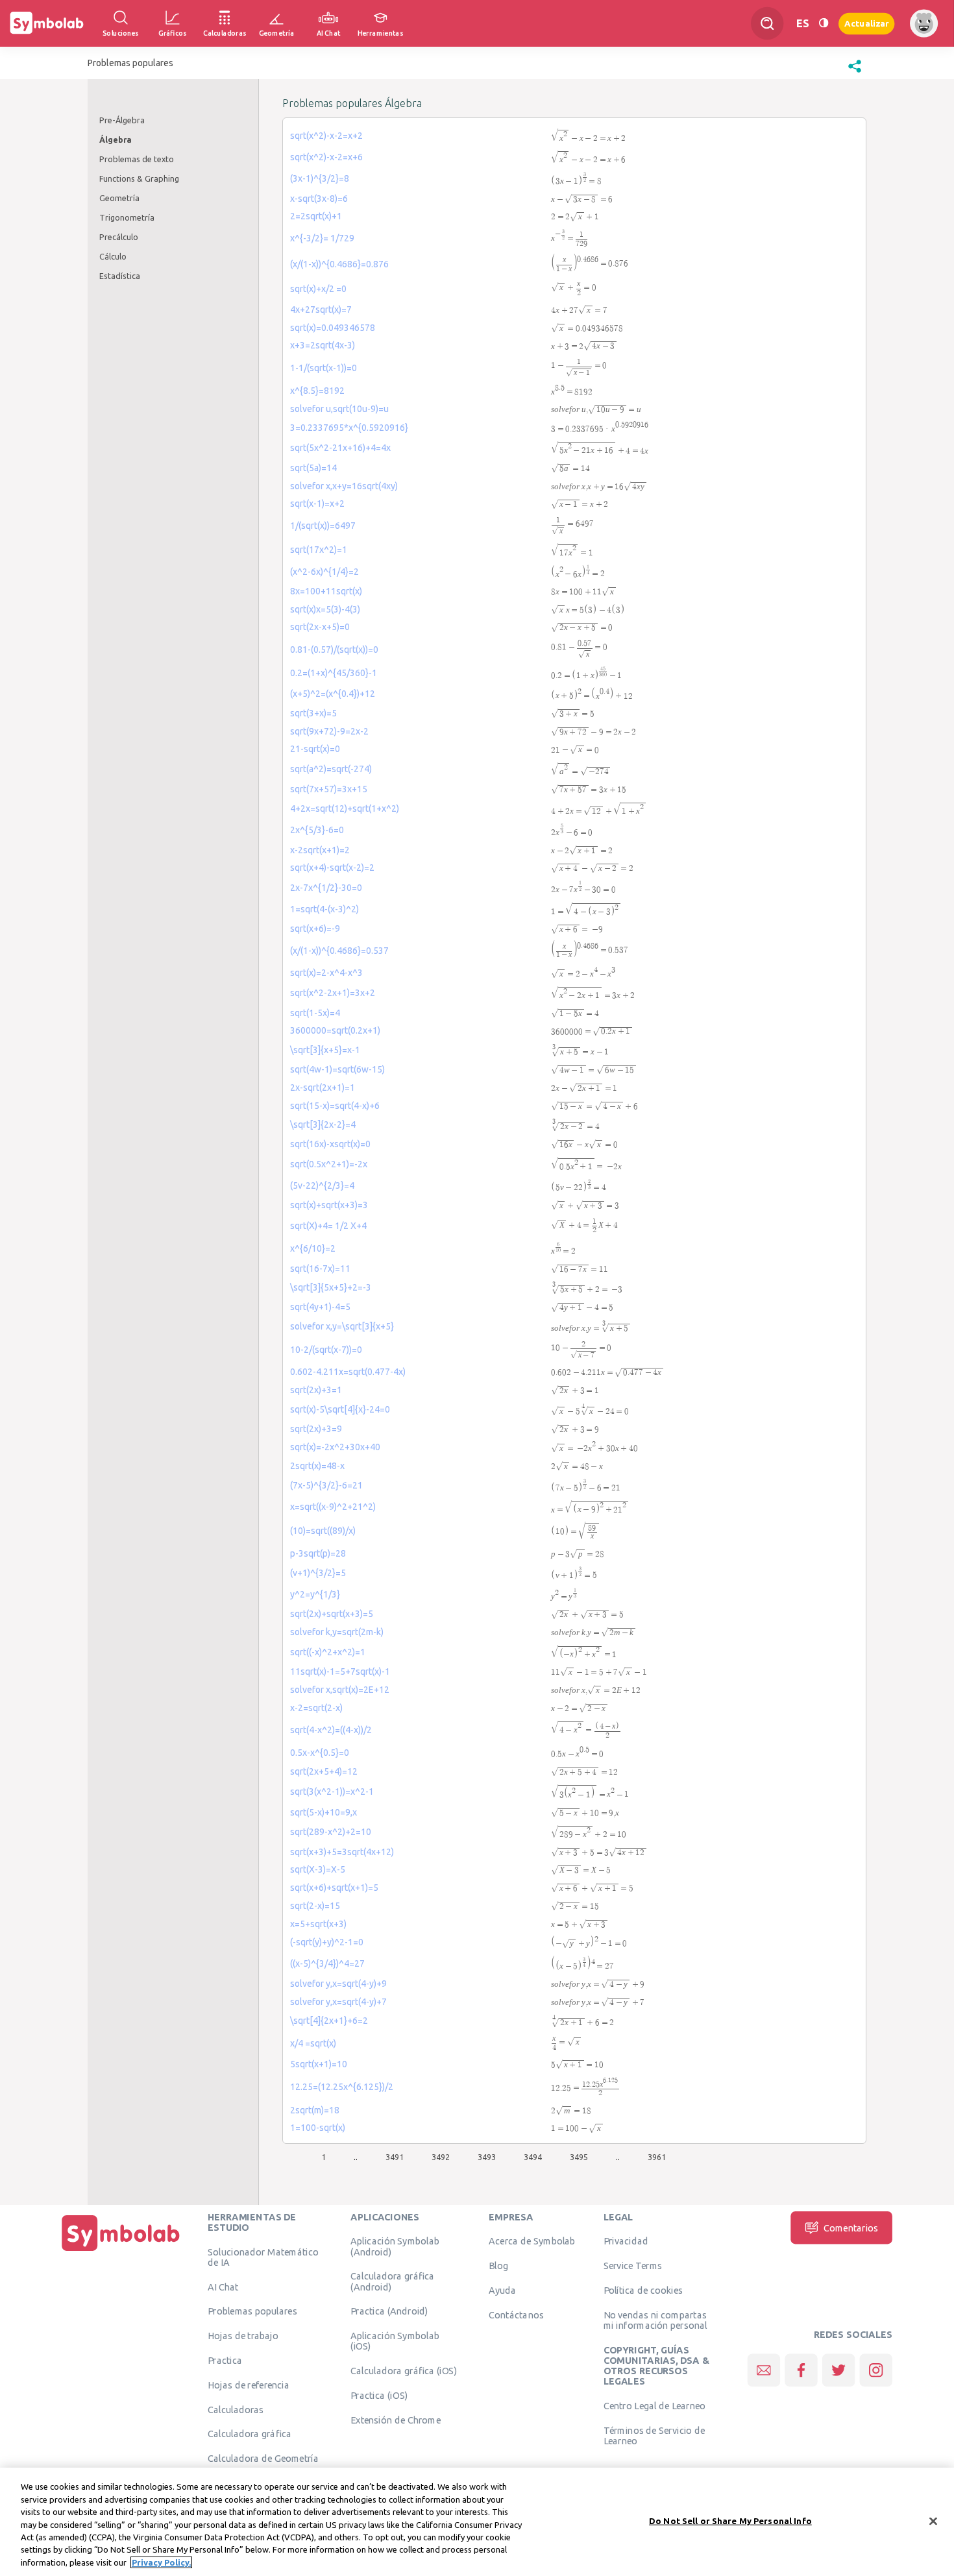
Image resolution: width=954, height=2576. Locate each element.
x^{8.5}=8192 (317, 391)
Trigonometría (127, 217)
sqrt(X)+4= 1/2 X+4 (328, 1226)
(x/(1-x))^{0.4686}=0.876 (339, 264)
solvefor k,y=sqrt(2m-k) (337, 1632)
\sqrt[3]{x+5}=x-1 (325, 1050)
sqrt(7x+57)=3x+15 (329, 789)
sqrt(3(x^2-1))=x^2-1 (332, 1792)
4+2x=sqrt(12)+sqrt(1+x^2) (345, 808)
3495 (579, 2157)
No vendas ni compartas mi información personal (655, 2320)
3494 (533, 2157)
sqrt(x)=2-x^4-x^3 (326, 973)
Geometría (119, 198)
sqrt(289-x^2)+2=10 (331, 1832)
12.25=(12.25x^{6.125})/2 (342, 2087)
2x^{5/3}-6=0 (317, 830)
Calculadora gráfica (250, 2434)
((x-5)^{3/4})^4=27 (327, 1963)
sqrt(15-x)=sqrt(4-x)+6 (335, 1106)
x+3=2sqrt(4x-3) (323, 345)
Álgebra (116, 140)
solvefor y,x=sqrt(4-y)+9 (338, 1984)
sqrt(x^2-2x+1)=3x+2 (333, 993)
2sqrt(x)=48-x (317, 1466)
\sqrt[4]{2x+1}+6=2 (329, 2021)
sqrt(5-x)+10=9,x (324, 1812)
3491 (395, 2157)
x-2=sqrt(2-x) (316, 1708)
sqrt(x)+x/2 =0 (318, 289)
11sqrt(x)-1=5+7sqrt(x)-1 (340, 1671)
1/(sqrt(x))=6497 (323, 526)
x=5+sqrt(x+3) (318, 1924)
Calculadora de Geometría (263, 2459)
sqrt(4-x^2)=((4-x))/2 (331, 1730)
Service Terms (633, 2266)
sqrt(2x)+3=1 (316, 1390)
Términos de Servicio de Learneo (654, 2436)
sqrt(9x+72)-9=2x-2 (329, 731)
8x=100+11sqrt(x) (326, 591)
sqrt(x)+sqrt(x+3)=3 (329, 1205)
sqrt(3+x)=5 (313, 713)
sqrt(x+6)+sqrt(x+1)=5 (334, 1888)
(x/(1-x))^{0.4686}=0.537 (339, 951)
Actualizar (866, 23)
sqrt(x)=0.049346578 (333, 328)
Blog (498, 2266)
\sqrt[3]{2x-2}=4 (323, 1124)
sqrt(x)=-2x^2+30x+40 (335, 1447)
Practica (225, 2361)
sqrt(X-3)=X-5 (318, 1869)
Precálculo (119, 237)
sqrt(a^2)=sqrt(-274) (331, 769)
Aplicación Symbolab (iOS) (395, 2341)
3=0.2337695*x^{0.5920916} (349, 428)
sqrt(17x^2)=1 (319, 550)
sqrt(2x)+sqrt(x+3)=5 (332, 1614)
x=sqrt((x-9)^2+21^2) (333, 1507)
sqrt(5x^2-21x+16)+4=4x (340, 448)
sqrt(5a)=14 (313, 468)
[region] (477, 2522)
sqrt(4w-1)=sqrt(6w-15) (337, 1069)
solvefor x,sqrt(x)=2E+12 (340, 1690)
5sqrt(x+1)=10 (319, 2064)
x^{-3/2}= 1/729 (322, 238)
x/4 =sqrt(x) (313, 2043)
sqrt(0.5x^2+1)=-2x (329, 1164)
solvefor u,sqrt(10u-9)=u (339, 409)
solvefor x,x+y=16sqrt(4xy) (344, 486)
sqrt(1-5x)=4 (315, 1013)
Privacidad (626, 2241)
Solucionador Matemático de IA (263, 2257)
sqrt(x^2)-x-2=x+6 (326, 157)
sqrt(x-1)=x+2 (317, 504)
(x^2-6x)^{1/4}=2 (324, 572)
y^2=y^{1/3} (315, 1594)
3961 (657, 2157)
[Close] (933, 2521)
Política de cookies (643, 2290)
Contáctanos (516, 2315)
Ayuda (502, 2290)
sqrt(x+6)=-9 (315, 929)
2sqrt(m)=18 (315, 2110)
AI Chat (223, 2287)
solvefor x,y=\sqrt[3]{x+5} (342, 1326)
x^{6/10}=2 (313, 1248)
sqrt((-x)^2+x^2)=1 (328, 1652)
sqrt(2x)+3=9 (316, 1429)
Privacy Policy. (161, 2562)
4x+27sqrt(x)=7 (321, 310)
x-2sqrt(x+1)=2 (320, 850)
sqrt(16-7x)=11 (320, 1269)
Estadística (120, 276)
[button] (855, 73)
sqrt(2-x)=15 (315, 1906)
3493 (487, 2157)
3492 (441, 2157)
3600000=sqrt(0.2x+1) (335, 1030)
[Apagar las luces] (824, 23)
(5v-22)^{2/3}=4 (322, 1185)
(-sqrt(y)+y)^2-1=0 (327, 1942)
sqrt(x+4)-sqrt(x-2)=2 (332, 868)
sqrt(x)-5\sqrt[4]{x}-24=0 (340, 1409)
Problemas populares (252, 2311)
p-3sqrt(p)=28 (318, 1553)
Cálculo (113, 256)
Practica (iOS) (379, 2396)
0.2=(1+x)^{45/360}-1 (334, 673)
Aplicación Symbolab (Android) (395, 2246)
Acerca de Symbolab (532, 2241)
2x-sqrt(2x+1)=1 (323, 1088)
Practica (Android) (389, 2311)
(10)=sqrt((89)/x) (323, 1531)
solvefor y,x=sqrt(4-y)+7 (338, 2002)
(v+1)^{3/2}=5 (318, 1573)
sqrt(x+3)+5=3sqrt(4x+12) (342, 1852)
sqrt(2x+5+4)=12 (324, 1771)
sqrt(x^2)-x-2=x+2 (326, 136)
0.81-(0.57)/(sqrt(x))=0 (334, 650)
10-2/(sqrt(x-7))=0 (326, 1350)
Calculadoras (236, 2409)
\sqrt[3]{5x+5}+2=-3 (331, 1287)
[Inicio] (121, 2251)
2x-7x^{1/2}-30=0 (326, 888)
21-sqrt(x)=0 (315, 749)
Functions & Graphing (139, 178)
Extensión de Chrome (396, 2420)
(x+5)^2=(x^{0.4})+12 (333, 694)
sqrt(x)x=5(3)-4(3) (325, 609)
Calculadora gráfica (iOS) (404, 2371)
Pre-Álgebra (122, 120)
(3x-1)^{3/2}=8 (320, 178)
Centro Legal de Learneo (655, 2406)
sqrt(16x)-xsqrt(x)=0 (330, 1144)
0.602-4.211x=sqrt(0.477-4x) (348, 1372)
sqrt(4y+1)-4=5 (320, 1307)
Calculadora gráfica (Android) (392, 2281)
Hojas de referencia (249, 2385)
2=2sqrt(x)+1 (316, 216)
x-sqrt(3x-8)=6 (319, 199)
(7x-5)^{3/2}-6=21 (326, 1485)
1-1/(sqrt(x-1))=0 (324, 368)
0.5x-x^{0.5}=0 (320, 1753)
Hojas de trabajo (243, 2336)
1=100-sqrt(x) (318, 2128)
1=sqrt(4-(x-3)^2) (324, 909)
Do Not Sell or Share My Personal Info (730, 2520)
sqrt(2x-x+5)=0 (320, 627)
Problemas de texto (137, 159)
